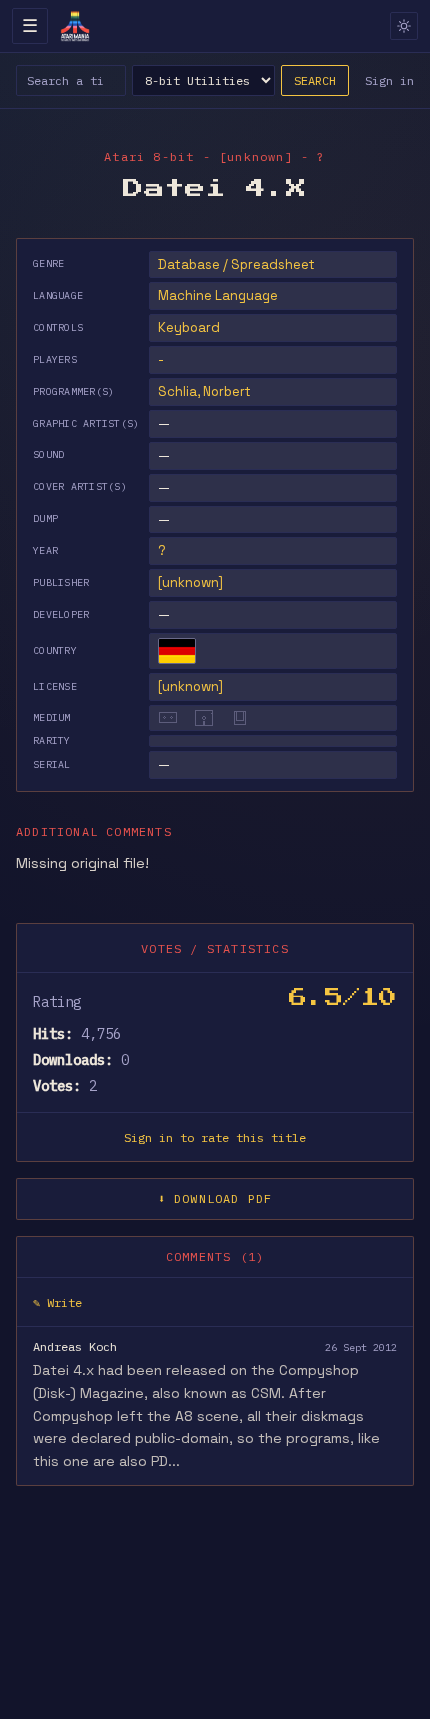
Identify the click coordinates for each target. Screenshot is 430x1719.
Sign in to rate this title (215, 1137)
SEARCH (315, 80)
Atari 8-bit (149, 156)
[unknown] (190, 582)
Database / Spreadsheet (236, 264)
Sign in (389, 80)
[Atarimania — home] (75, 26)
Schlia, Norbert (204, 391)
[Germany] (177, 651)
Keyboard (189, 327)
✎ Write (57, 1302)
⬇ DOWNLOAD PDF (215, 1198)
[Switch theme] (404, 26)
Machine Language (218, 295)
